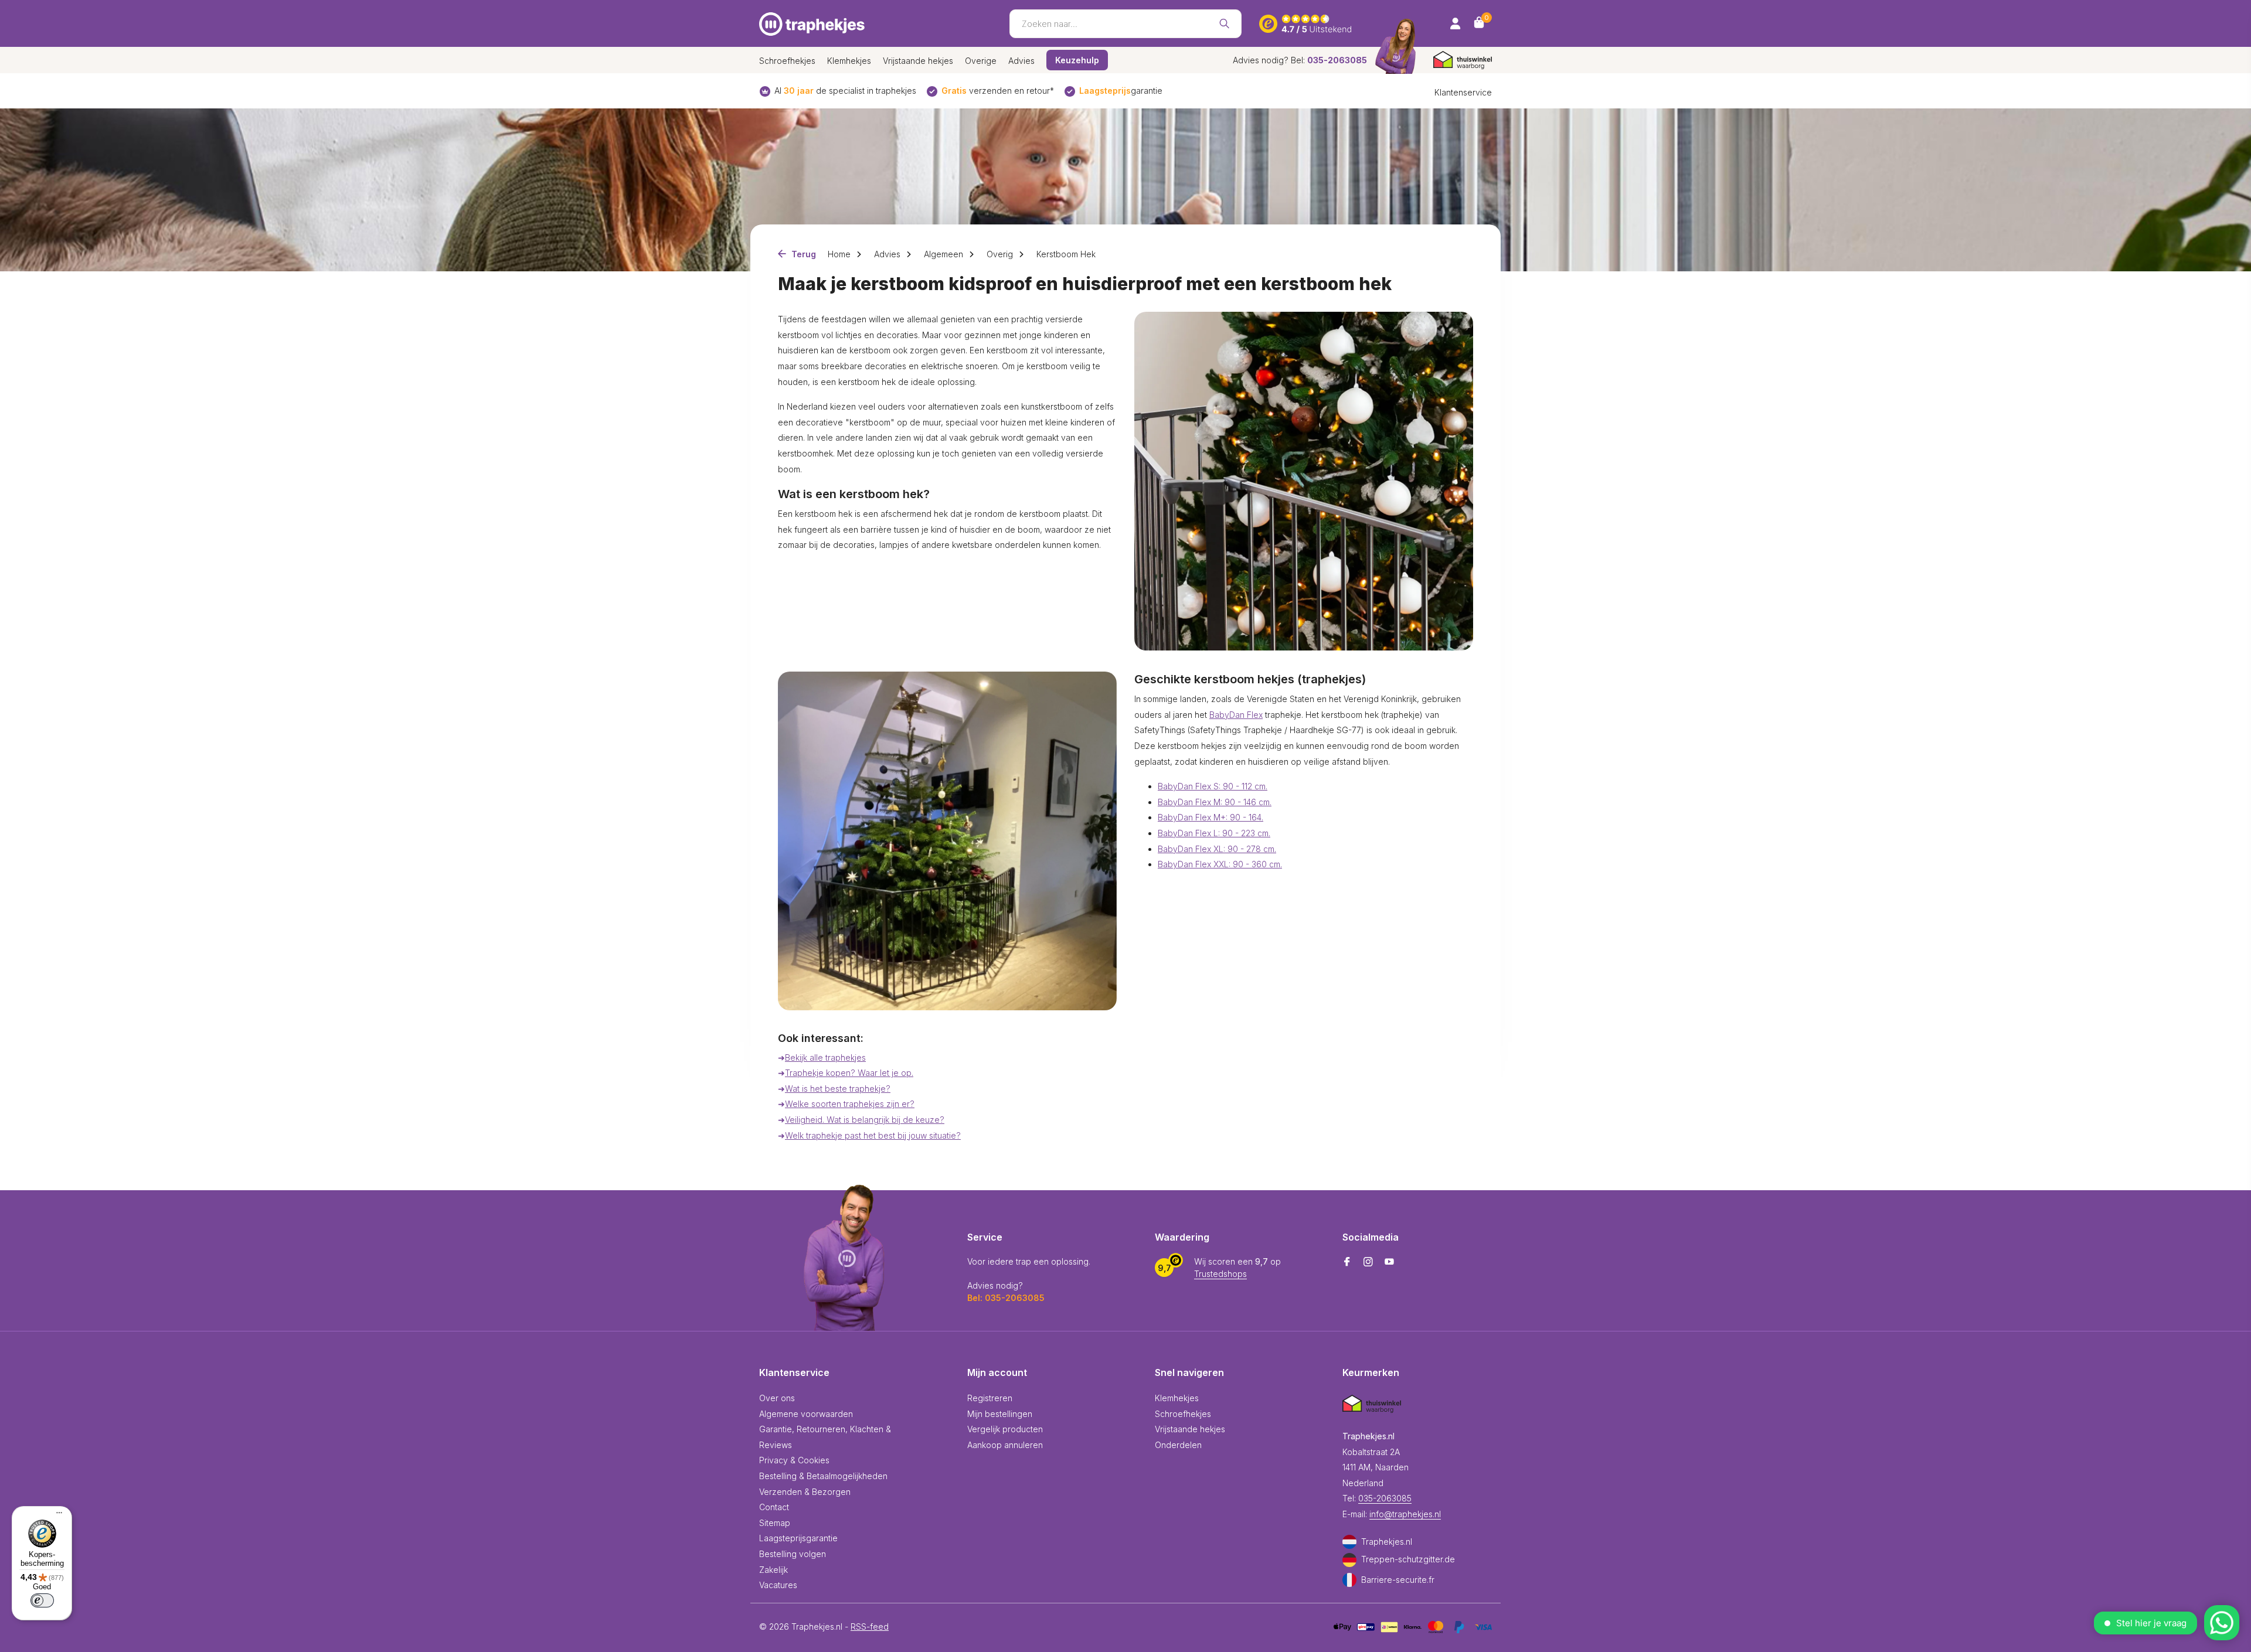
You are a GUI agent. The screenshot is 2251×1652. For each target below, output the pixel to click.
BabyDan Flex (1236, 715)
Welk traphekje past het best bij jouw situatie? (873, 1135)
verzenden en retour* (998, 91)
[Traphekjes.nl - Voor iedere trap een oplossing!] (812, 23)
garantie (1121, 91)
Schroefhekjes (787, 61)
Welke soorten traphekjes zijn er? (850, 1104)
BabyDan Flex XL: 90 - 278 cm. (1217, 849)
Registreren (990, 1398)
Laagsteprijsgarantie (798, 1538)
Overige (981, 61)
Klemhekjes (849, 61)
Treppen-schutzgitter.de (1408, 1559)
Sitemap (775, 1523)
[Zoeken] (1224, 23)
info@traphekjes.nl (1405, 1514)
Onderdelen (1178, 1445)
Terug (803, 254)
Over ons (777, 1398)
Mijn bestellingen (1000, 1414)
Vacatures (778, 1585)
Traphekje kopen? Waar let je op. (849, 1073)
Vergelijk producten (1005, 1429)
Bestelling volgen (793, 1554)
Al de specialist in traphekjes (845, 91)
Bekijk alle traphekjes (825, 1057)
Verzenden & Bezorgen (805, 1492)
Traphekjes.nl (1387, 1542)
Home (839, 254)
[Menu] (56, 1514)
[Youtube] (1389, 1262)
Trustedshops (1220, 1274)
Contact (774, 1507)
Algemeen (943, 254)
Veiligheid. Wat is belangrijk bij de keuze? (865, 1120)
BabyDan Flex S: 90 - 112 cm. (1213, 786)
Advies (1021, 61)
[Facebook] (1347, 1262)
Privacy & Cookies (794, 1460)
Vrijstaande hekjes (918, 61)
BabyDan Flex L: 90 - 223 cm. (1214, 833)
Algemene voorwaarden (806, 1414)
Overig (1000, 254)
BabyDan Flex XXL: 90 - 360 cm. (1220, 864)
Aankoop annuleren (1005, 1445)
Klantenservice (1463, 92)
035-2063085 (1385, 1498)
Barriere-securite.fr (1398, 1580)
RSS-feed (870, 1627)
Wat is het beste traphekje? (838, 1089)
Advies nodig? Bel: (1300, 60)
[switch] (42, 1600)
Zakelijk (773, 1570)
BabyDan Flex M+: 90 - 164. (1210, 817)
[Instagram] (1368, 1262)
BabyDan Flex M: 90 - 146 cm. (1215, 802)
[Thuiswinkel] (1463, 60)
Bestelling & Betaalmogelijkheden (823, 1476)
